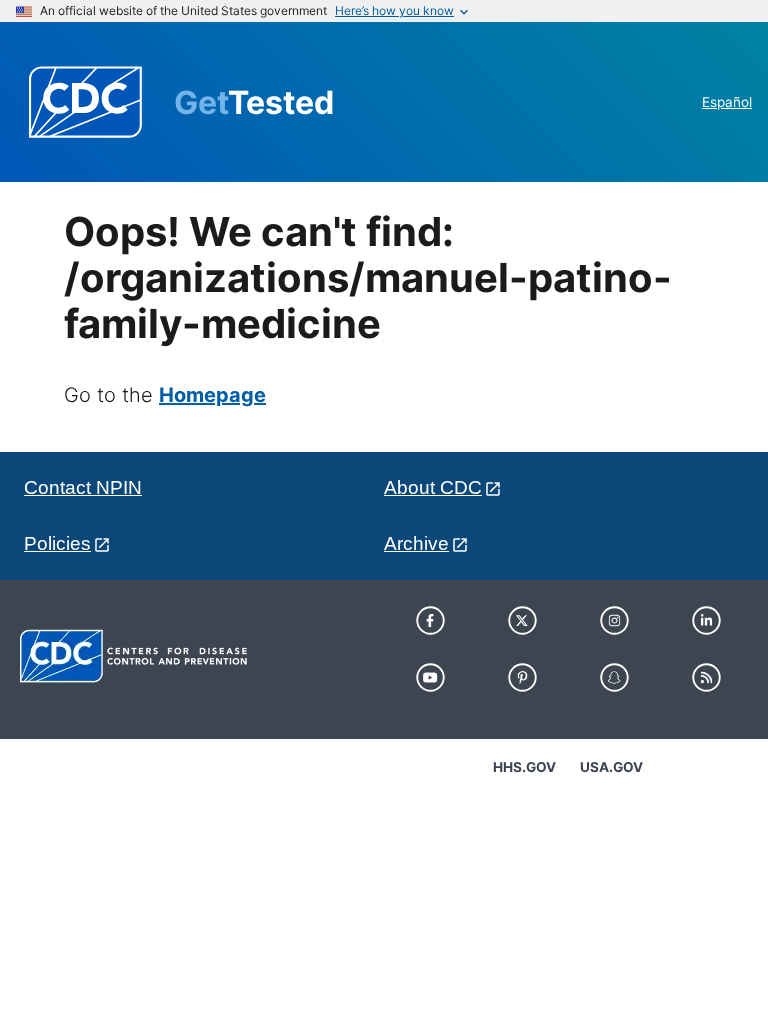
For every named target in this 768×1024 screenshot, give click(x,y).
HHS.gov (524, 767)
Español (727, 102)
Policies (57, 543)
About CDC (433, 487)
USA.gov (611, 767)
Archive (416, 543)
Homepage (212, 395)
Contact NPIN (83, 487)
